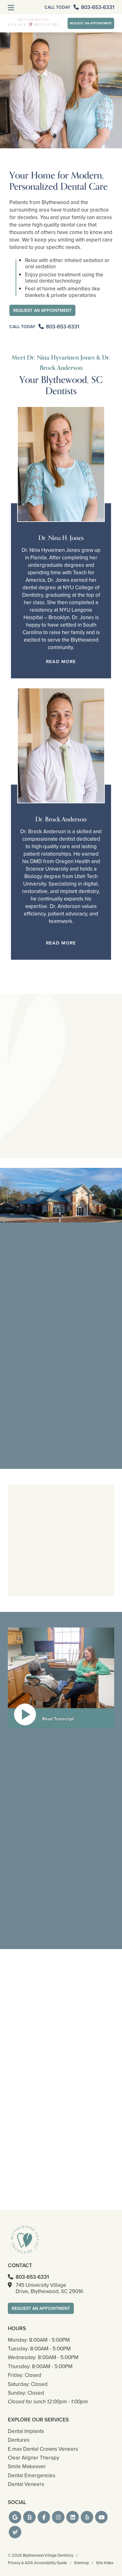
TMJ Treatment (79, 1590)
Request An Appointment (91, 23)
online (46, 1946)
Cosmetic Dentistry (33, 1356)
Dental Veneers (28, 1569)
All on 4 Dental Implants (86, 1566)
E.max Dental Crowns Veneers (33, 1587)
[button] (15, 2517)
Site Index (105, 2563)
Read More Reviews (61, 1182)
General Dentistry (31, 1287)
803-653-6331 (24, 1939)
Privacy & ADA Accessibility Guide (37, 2563)
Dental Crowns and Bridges (82, 1547)
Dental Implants (28, 1433)
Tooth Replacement (83, 1606)
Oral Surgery (77, 1574)
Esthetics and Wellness (85, 1598)
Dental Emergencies (83, 1582)
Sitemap (81, 2563)
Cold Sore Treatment (32, 1577)
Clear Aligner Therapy (33, 1598)
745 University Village (49, 2288)
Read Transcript (58, 1719)
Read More (61, 662)
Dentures (19, 2440)
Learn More (25, 1336)
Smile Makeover (28, 1561)
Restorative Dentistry (32, 1606)
